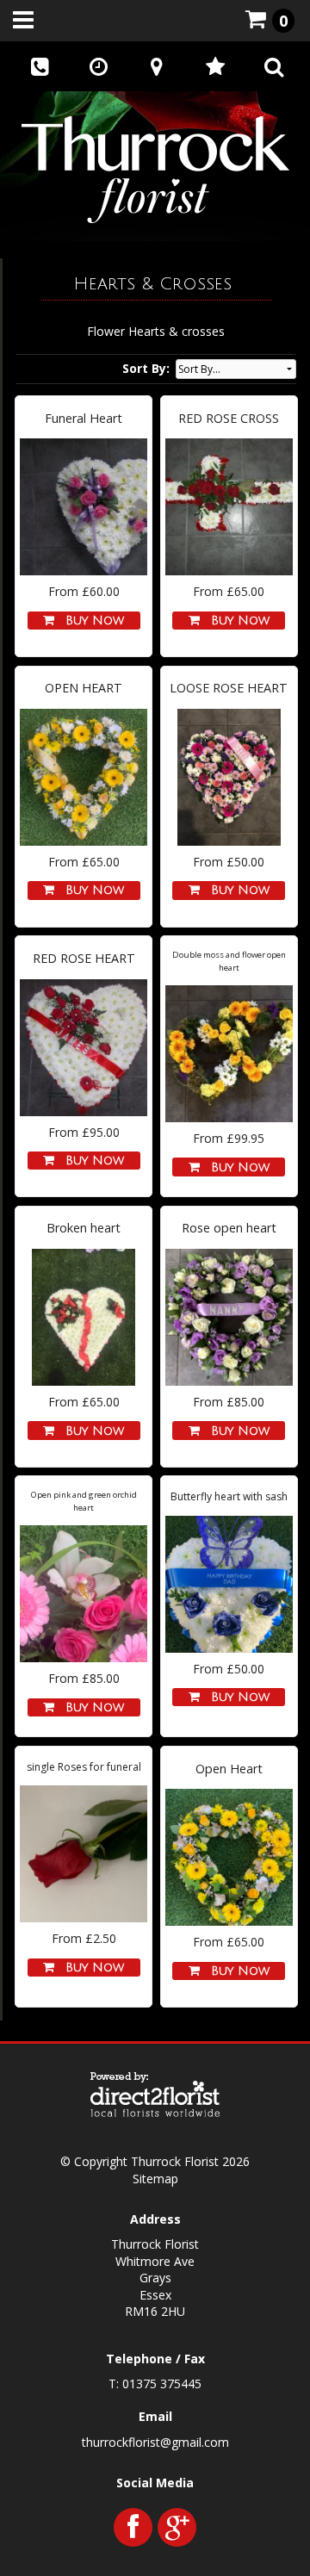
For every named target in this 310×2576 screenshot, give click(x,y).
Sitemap (155, 2179)
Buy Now (90, 621)
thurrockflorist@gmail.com (155, 2442)
